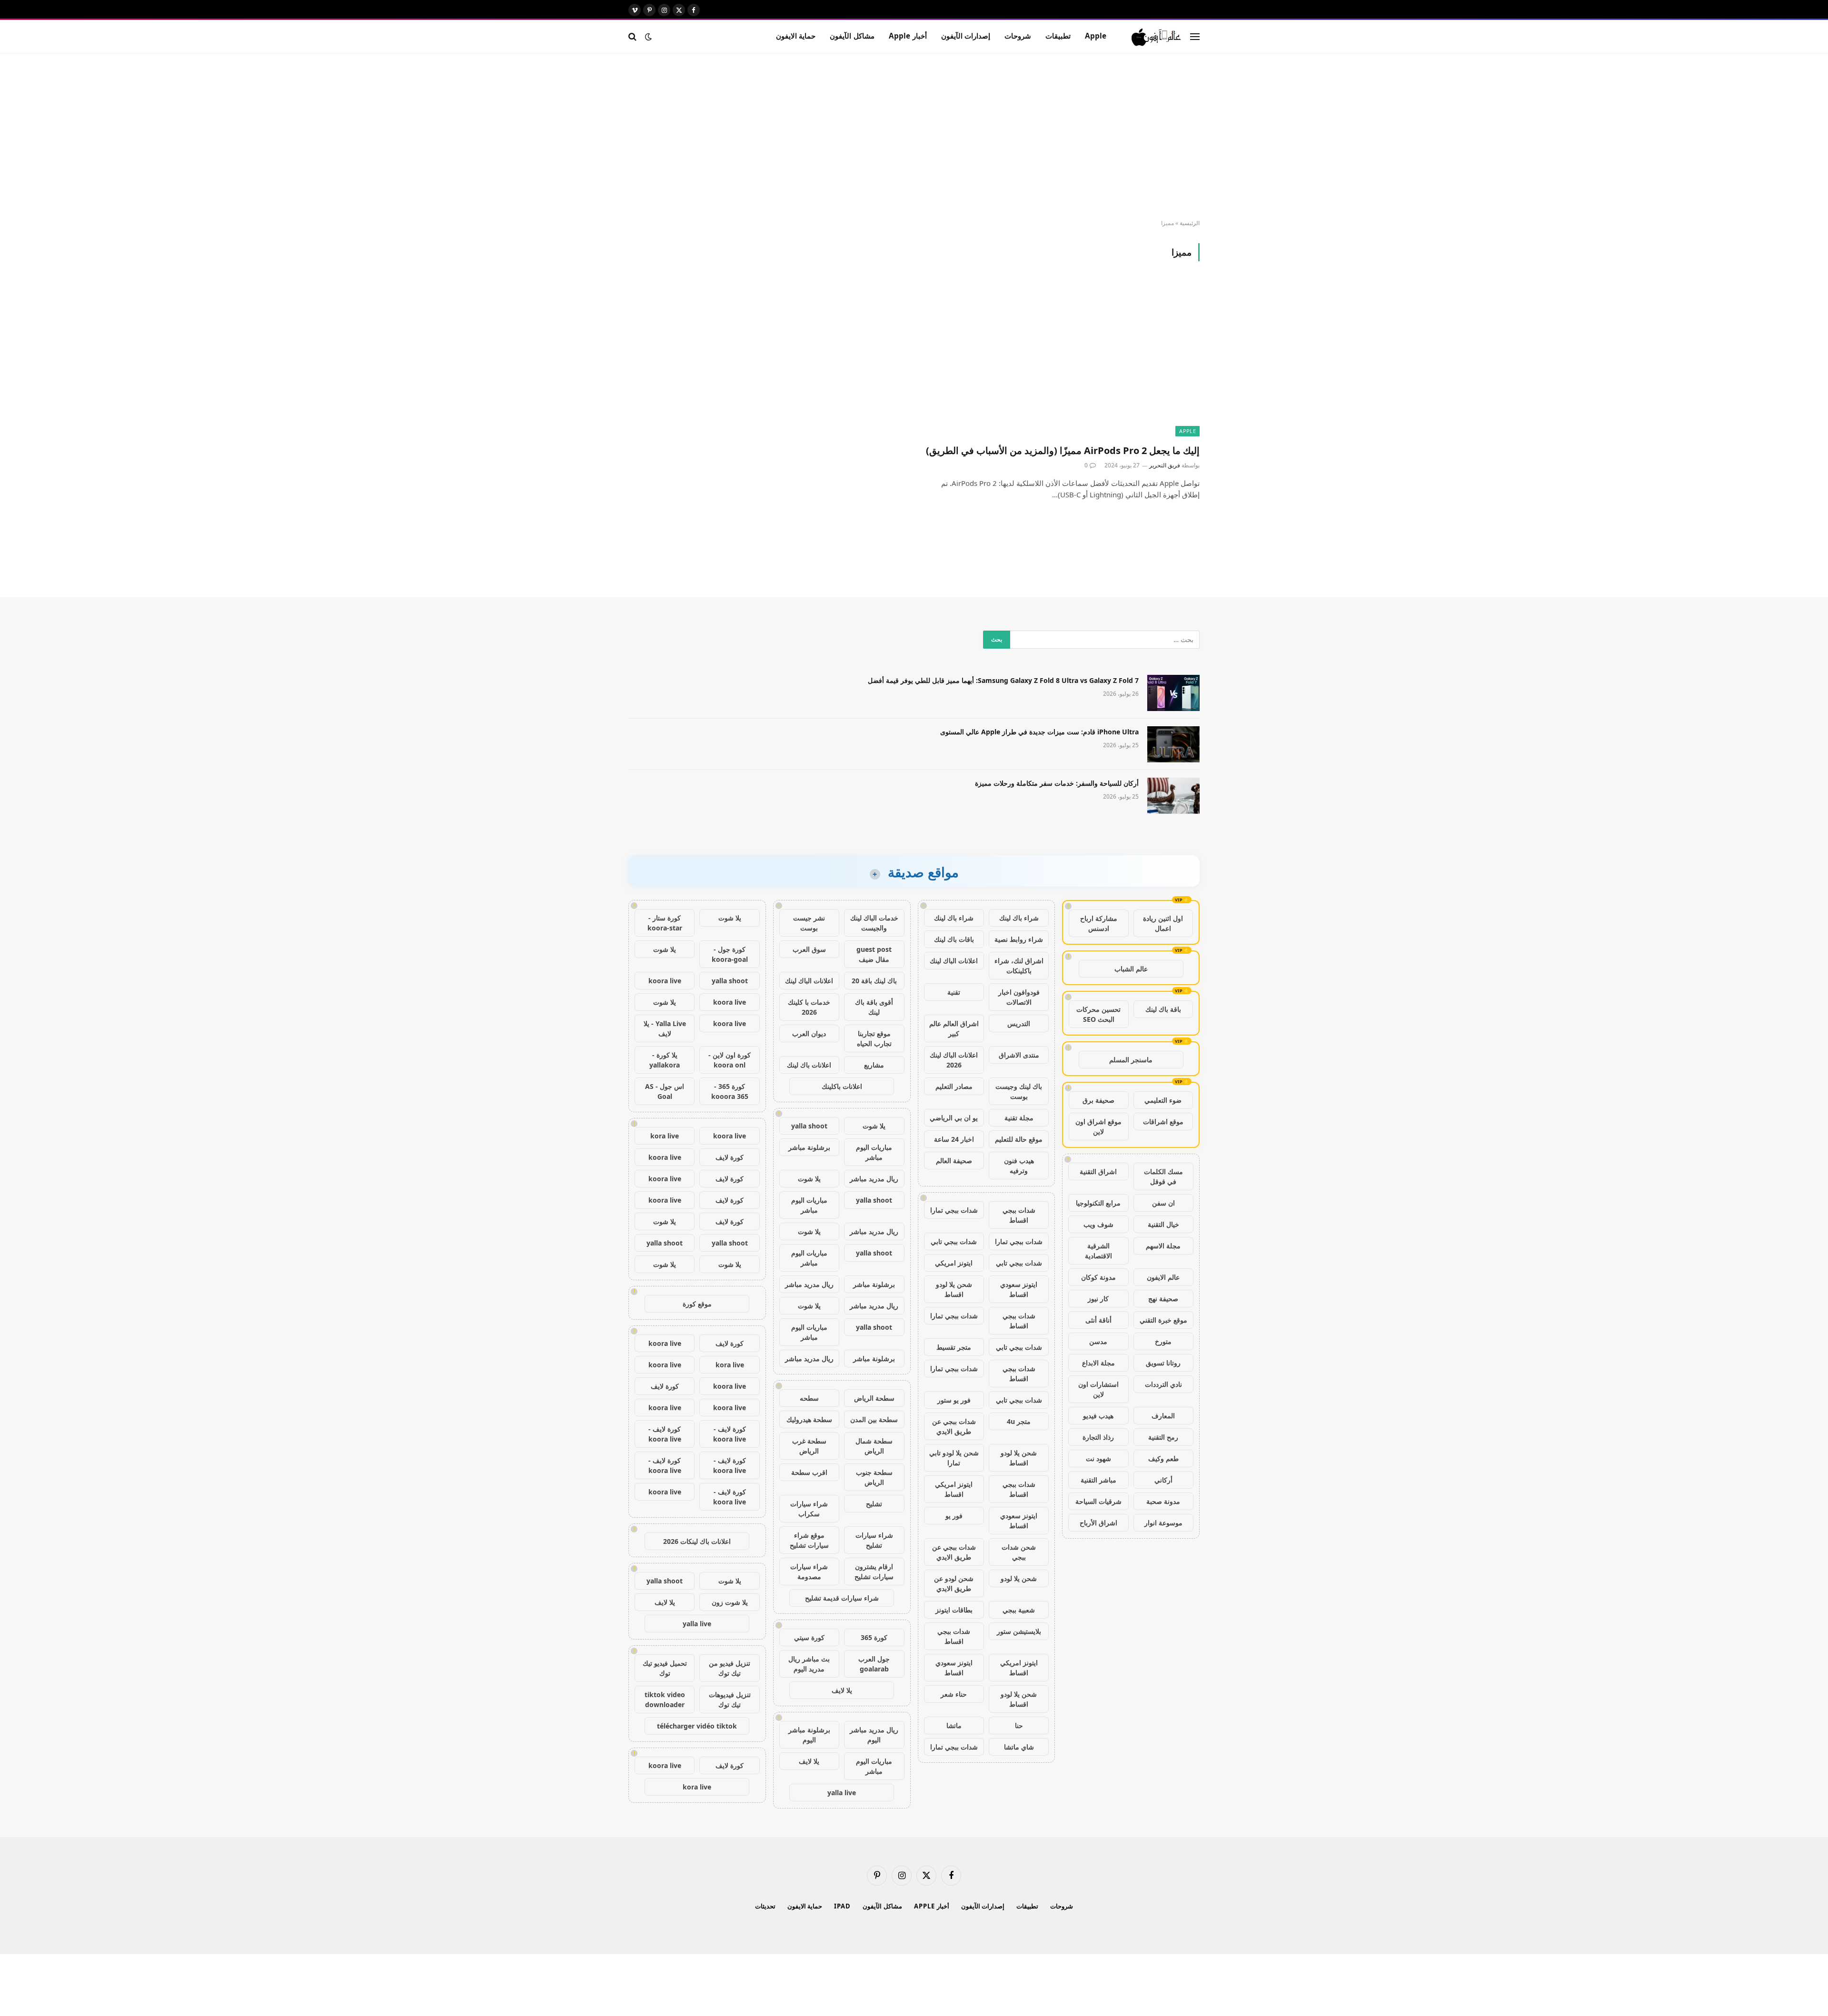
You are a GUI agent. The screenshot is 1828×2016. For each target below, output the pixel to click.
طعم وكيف (1163, 1458)
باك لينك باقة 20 (874, 981)
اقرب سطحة (809, 1472)
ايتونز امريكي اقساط (954, 1489)
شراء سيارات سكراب (809, 1509)
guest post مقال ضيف (874, 954)
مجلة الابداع (1098, 1363)
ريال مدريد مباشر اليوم (874, 1735)
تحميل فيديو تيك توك (665, 1668)
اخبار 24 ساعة (954, 1139)
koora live (665, 981)
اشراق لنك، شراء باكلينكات (1019, 966)
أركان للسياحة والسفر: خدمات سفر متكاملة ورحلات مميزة (1057, 783)
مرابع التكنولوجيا (1098, 1203)
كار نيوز (1098, 1299)
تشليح (874, 1504)
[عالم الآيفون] (1157, 37)
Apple (1096, 36)
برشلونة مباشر (809, 1147)
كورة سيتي (809, 1637)
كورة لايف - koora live (730, 1434)
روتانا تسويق (1163, 1363)
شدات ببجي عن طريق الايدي (954, 1426)
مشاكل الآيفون (852, 36)
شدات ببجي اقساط (1019, 1215)
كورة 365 (874, 1637)
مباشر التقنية (1098, 1480)
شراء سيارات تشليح (874, 1540)
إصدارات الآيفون (966, 36)
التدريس (1019, 1023)
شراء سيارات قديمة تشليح (842, 1598)
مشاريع (874, 1065)
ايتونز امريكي (954, 1263)
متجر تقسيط (954, 1347)
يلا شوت (874, 1126)
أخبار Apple (908, 36)
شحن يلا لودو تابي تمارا (954, 1458)
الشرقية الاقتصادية (1098, 1251)
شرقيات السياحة (1098, 1501)
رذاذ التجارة (1098, 1437)
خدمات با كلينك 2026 (809, 1007)
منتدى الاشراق (1019, 1055)
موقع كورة (697, 1304)
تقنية (954, 992)
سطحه (809, 1398)
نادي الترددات (1163, 1384)
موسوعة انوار (1163, 1523)
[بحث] (633, 36)
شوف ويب (1098, 1224)
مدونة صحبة (1163, 1501)
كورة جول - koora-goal (730, 954)
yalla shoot (809, 1126)
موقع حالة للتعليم (1019, 1139)
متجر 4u (1019, 1421)
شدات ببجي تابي (954, 1241)
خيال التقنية (1163, 1224)
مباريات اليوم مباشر (874, 1152)
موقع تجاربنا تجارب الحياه (874, 1038)
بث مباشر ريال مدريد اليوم (809, 1664)
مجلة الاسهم (1163, 1246)
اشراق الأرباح (1098, 1523)
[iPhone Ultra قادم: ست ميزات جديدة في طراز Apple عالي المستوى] (1173, 744)
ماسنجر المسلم (1131, 1060)
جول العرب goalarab (874, 1664)
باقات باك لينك (954, 939)
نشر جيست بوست (809, 923)
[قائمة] (1195, 36)
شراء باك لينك (1019, 918)
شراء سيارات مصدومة (809, 1571)
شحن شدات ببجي (1019, 1552)
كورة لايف (730, 1157)
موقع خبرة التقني (1163, 1320)
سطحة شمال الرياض (874, 1446)
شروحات (1018, 36)
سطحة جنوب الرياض (874, 1477)
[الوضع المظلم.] (648, 37)
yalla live (842, 1793)
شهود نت (1098, 1458)
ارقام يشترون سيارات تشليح (874, 1571)
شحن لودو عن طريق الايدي (954, 1583)
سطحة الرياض (874, 1398)
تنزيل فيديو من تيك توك (730, 1668)
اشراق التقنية (1098, 1171)
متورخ (1163, 1341)
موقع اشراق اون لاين (1098, 1127)
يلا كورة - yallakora (665, 1060)
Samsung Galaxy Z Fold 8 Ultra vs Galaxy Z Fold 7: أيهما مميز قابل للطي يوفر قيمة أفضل (1003, 680)
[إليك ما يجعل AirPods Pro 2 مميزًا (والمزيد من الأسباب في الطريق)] (1061, 358)
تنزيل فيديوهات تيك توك (730, 1700)
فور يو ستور (954, 1400)
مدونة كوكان (1098, 1277)
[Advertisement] (914, 137)
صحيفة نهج (1163, 1299)
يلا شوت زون (730, 1602)
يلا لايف (842, 1690)
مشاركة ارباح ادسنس (1099, 923)
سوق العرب (809, 949)
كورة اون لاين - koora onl (730, 1060)
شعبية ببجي (1019, 1610)
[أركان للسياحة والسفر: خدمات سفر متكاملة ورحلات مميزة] (1173, 796)
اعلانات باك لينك (809, 1065)
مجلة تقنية (1019, 1118)
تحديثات (765, 1906)
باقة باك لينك (1163, 1009)
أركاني (1163, 1480)
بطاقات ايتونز (954, 1610)
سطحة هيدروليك (809, 1419)
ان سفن (1163, 1203)
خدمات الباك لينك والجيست (874, 923)
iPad (842, 1906)
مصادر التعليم (954, 1086)
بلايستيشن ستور (1019, 1631)
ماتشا (954, 1725)
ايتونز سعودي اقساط (1019, 1289)
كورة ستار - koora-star (665, 923)
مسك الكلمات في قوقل (1163, 1176)
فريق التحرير (1165, 465)
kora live (665, 1136)
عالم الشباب (1131, 969)
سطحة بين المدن (874, 1419)
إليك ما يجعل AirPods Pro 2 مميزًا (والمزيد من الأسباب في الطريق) (1063, 450)
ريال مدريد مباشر (874, 1179)
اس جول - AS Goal (665, 1091)
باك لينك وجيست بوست (1019, 1091)
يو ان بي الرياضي (954, 1118)
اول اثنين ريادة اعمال (1163, 923)
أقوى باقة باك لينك (874, 1007)
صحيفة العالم (954, 1161)
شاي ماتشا (1019, 1747)
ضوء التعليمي (1163, 1100)
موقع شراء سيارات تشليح (809, 1540)
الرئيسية (1190, 223)
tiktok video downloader (665, 1700)
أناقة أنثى (1098, 1320)
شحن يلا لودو (1019, 1578)
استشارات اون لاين (1098, 1389)
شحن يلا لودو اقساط (954, 1289)
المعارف (1163, 1416)
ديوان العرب (809, 1033)
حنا (1019, 1725)
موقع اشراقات (1163, 1122)
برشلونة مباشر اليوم (809, 1735)
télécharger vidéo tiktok (697, 1726)
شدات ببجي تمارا (954, 1210)
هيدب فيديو (1098, 1416)
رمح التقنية (1163, 1437)
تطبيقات (1058, 36)
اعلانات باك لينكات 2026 (697, 1541)
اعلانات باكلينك (842, 1086)
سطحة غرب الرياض (809, 1446)
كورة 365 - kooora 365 (730, 1091)
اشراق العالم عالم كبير (954, 1028)
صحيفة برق (1098, 1100)
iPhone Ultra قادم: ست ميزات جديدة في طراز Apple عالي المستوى (1039, 732)
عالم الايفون (1163, 1277)
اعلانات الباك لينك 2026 (954, 1060)
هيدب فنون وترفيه (1019, 1166)
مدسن (1098, 1341)
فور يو (954, 1516)
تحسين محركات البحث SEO (1098, 1014)
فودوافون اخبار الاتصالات (1019, 997)
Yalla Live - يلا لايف (665, 1028)
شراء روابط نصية (1019, 939)
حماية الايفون (796, 36)
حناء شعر (954, 1694)
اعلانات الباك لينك (954, 961)
